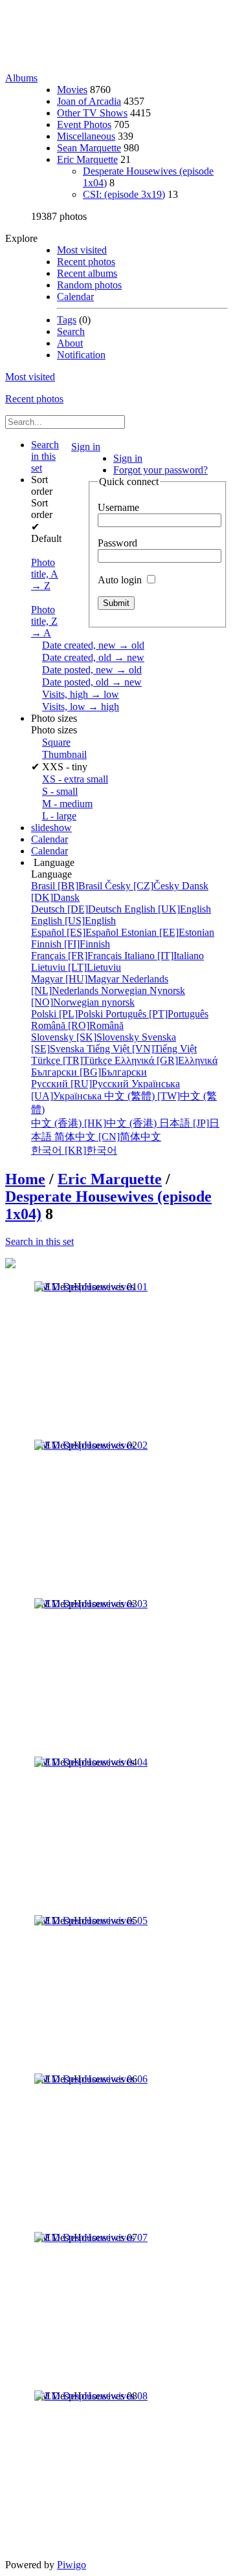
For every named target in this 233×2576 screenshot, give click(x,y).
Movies (72, 90)
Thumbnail (64, 754)
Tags (67, 320)
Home (25, 1179)
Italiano (164, 956)
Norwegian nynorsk (108, 996)
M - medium (67, 804)
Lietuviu (76, 967)
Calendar (75, 297)
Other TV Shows (92, 113)
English (168, 909)
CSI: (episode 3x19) (124, 194)
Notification (81, 355)
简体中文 (108, 1137)
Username (118, 507)
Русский (81, 1084)
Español (76, 932)
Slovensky (86, 1037)
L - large (59, 816)
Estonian (168, 932)
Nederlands (100, 985)
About (70, 343)
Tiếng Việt (142, 1049)
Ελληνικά (166, 1060)
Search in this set (39, 1241)
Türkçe (73, 1060)
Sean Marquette (89, 148)
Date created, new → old (93, 645)
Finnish (71, 944)
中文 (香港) (95, 1123)
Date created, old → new (93, 657)
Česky (143, 886)
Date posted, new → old (92, 670)
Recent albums (87, 273)
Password (117, 543)
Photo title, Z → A (44, 621)
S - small (60, 791)
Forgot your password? (161, 470)
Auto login (121, 580)
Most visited (82, 250)
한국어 (74, 1150)
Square (56, 742)
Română (77, 1025)
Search (71, 331)
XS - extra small (75, 779)
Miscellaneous (86, 136)
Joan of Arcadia (89, 101)
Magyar (76, 979)
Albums (21, 78)
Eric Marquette (87, 159)
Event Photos (84, 124)
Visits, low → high (81, 707)
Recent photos (86, 262)
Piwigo (72, 2565)
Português (157, 1014)
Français (78, 956)
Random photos (89, 285)
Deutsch (78, 909)
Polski (68, 1014)
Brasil (68, 886)
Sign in (86, 447)
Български (89, 1072)
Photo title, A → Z (45, 574)
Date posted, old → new (92, 682)
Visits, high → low (81, 694)
